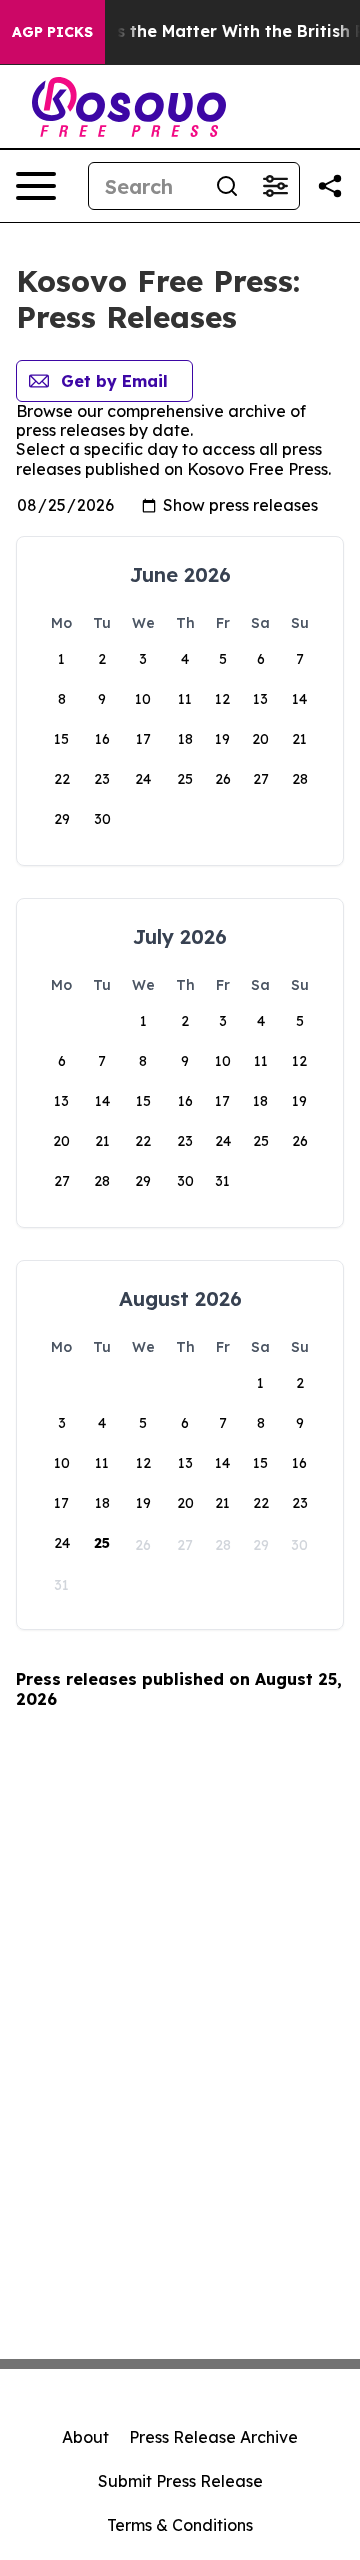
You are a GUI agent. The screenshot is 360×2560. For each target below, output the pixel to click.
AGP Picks (52, 32)
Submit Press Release (180, 2481)
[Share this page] (330, 186)
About (85, 2437)
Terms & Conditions (180, 2525)
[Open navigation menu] (36, 186)
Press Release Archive (213, 2437)
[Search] (227, 186)
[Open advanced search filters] (275, 186)
